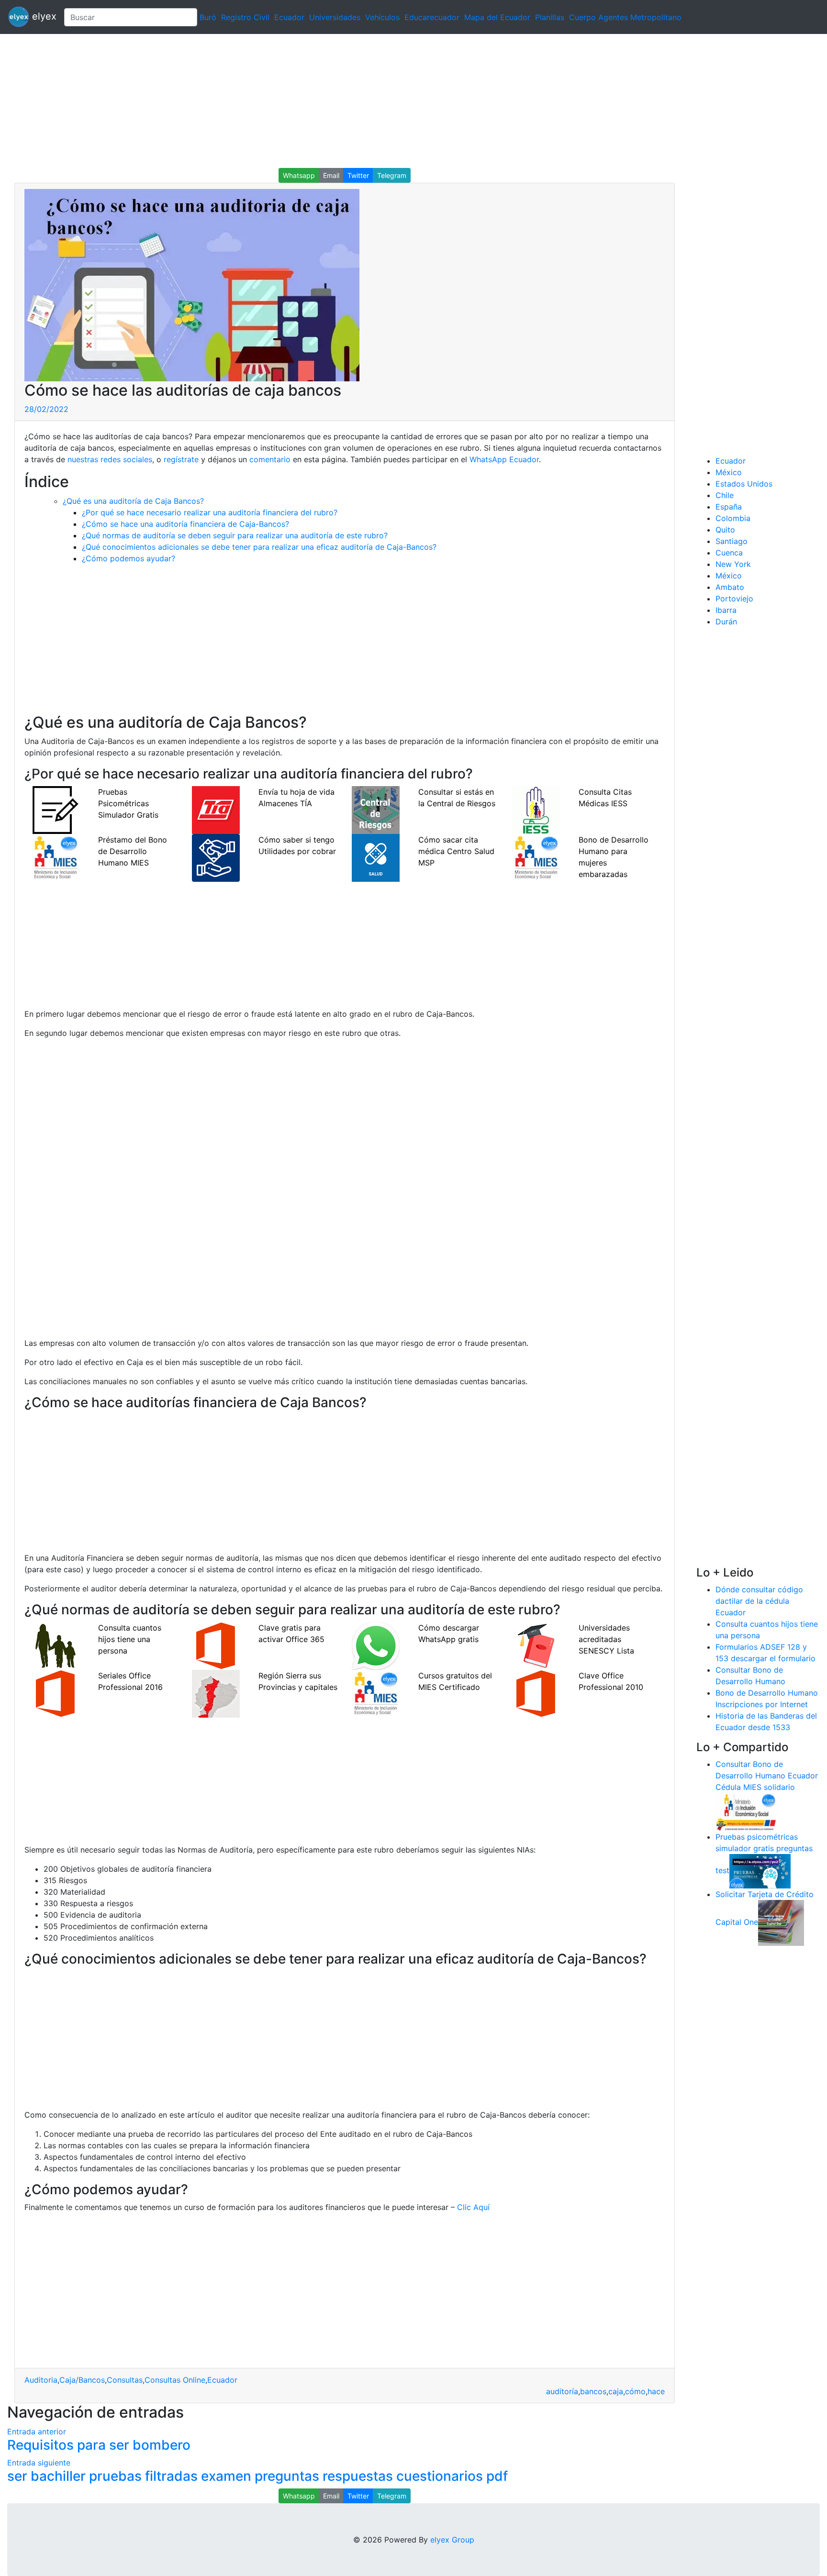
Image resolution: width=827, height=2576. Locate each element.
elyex (43, 16)
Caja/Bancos (82, 2380)
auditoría (562, 2391)
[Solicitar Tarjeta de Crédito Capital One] (781, 1922)
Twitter (358, 175)
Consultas (125, 2380)
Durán (726, 622)
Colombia (733, 518)
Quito (725, 530)
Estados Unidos (744, 484)
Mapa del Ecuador (497, 17)
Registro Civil (245, 17)
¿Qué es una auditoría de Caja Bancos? (133, 501)
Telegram (392, 175)
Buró (208, 17)
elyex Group (452, 2540)
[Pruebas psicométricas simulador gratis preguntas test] (760, 1870)
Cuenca (729, 553)
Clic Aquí (472, 2207)
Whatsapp (299, 175)
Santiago (732, 541)
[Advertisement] (287, 101)
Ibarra (726, 610)
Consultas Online (175, 2380)
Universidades (335, 17)
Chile (725, 495)
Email (331, 175)
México (729, 472)
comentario (270, 459)
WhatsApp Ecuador (504, 459)
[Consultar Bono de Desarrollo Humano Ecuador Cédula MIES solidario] (746, 1811)
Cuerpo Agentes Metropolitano (625, 17)
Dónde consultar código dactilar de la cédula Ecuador (759, 1601)
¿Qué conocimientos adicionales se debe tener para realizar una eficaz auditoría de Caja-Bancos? (259, 547)
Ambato (730, 587)
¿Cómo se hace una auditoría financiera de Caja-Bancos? (185, 524)
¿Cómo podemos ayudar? (129, 558)
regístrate (181, 459)
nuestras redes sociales (110, 459)
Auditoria (41, 2380)
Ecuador (289, 17)
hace (656, 2391)
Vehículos (382, 17)
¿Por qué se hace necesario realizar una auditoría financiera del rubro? (210, 512)
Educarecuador (432, 17)
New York (733, 564)
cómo (635, 2391)
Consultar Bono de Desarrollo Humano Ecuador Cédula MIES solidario (767, 1776)
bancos (593, 2391)
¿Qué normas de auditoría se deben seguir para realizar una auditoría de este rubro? (235, 535)
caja (616, 2391)
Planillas (550, 17)
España (729, 507)
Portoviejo (734, 599)
